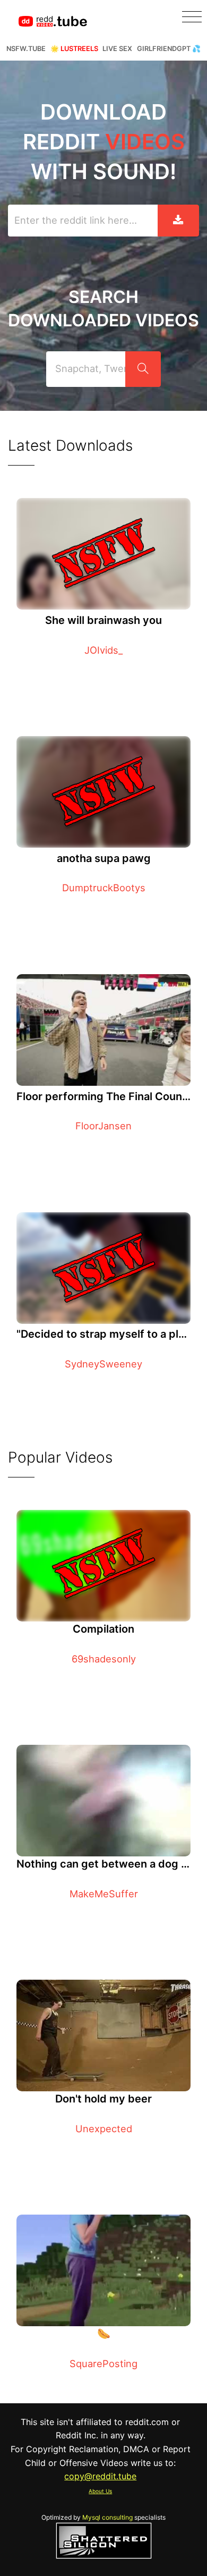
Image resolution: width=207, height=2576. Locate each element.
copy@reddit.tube (100, 2476)
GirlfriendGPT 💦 (169, 49)
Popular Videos (60, 1457)
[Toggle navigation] (192, 17)
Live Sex (117, 49)
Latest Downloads (70, 445)
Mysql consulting (107, 2517)
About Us (100, 2491)
